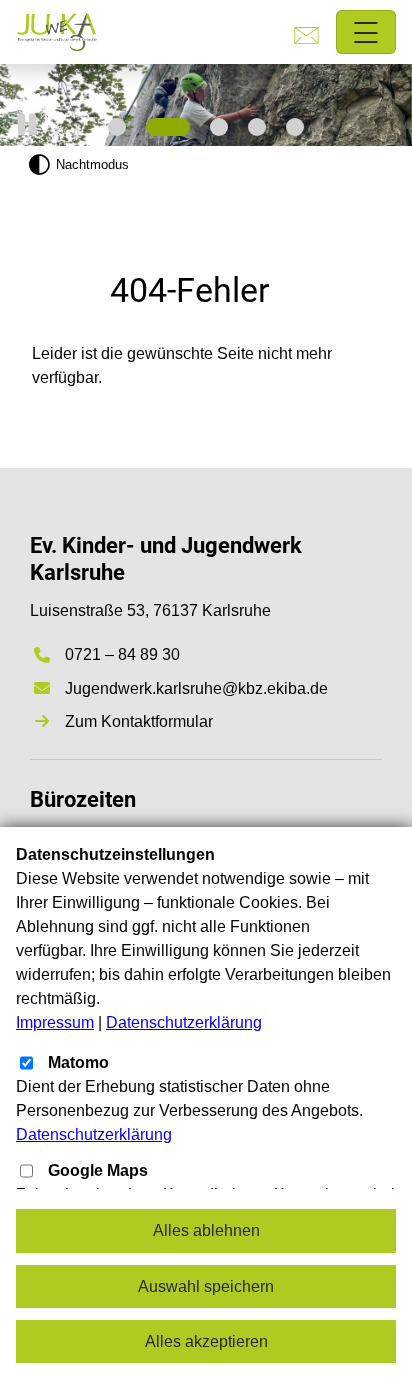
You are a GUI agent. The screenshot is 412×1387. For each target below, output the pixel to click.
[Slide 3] (219, 127)
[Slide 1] (117, 127)
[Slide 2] (168, 127)
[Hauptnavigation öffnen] (366, 32)
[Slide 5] (295, 127)
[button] (27, 124)
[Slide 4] (257, 127)
